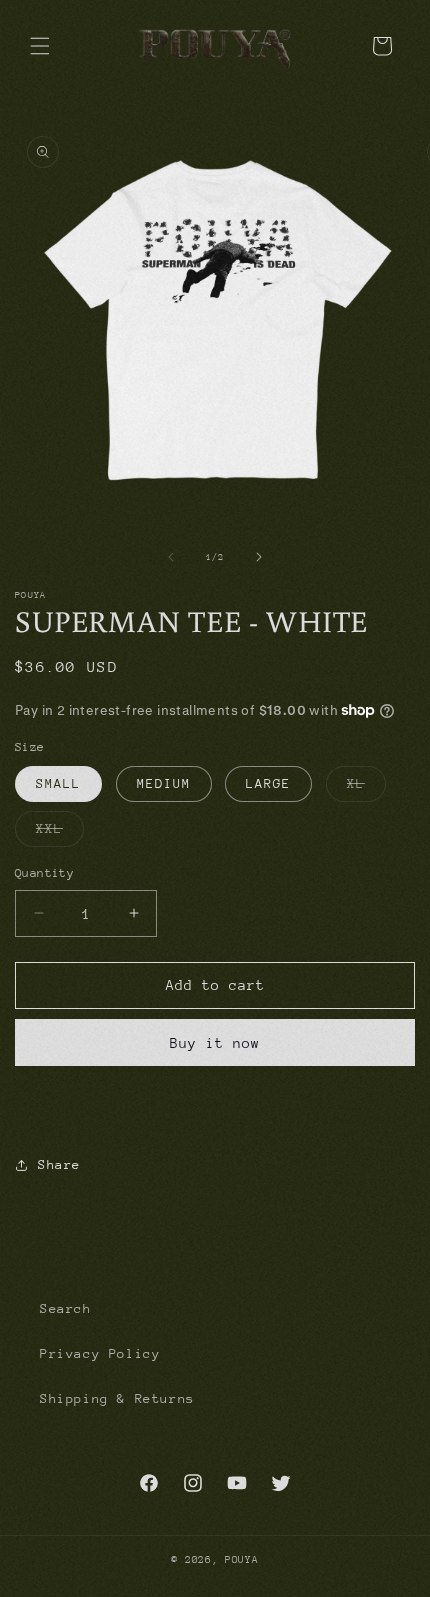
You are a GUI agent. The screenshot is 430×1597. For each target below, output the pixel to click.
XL (366, 788)
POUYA (242, 1560)
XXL (60, 833)
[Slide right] (259, 557)
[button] (40, 46)
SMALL (58, 783)
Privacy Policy (100, 1353)
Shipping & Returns (117, 1398)
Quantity (44, 873)
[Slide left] (171, 557)
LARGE (268, 783)
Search (66, 1308)
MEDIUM (164, 783)
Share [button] (59, 1164)
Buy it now (215, 1043)
